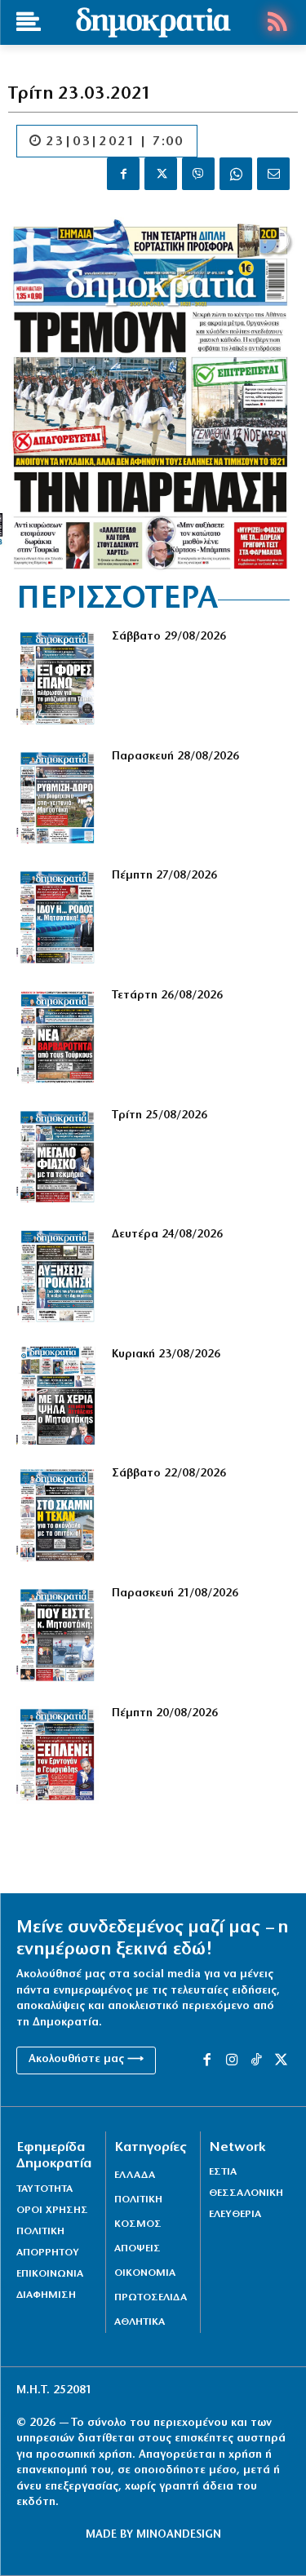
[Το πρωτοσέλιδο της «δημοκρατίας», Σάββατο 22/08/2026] (58, 1515)
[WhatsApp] (236, 174)
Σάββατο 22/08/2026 (169, 1474)
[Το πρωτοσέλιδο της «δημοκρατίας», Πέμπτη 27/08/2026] (58, 917)
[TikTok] (256, 2060)
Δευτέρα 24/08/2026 (167, 1235)
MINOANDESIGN (179, 2535)
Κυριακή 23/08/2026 (166, 1354)
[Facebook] (123, 174)
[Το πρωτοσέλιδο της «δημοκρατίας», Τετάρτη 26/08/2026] (58, 1037)
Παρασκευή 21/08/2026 (175, 1593)
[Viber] (198, 174)
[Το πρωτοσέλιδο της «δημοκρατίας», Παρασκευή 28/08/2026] (58, 798)
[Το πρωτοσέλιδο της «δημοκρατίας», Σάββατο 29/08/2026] (58, 678)
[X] (161, 174)
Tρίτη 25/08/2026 (160, 1115)
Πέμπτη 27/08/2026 (164, 876)
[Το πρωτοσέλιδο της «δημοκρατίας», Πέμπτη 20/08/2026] (58, 1755)
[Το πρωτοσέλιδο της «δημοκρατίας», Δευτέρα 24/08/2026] (58, 1276)
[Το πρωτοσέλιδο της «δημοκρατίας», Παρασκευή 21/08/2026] (58, 1635)
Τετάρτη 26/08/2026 (167, 996)
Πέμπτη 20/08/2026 (165, 1713)
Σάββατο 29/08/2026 (169, 637)
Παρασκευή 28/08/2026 (175, 757)
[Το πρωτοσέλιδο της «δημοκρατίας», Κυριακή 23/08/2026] (58, 1396)
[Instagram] (232, 2060)
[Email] (273, 174)
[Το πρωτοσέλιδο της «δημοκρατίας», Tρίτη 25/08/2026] (58, 1157)
